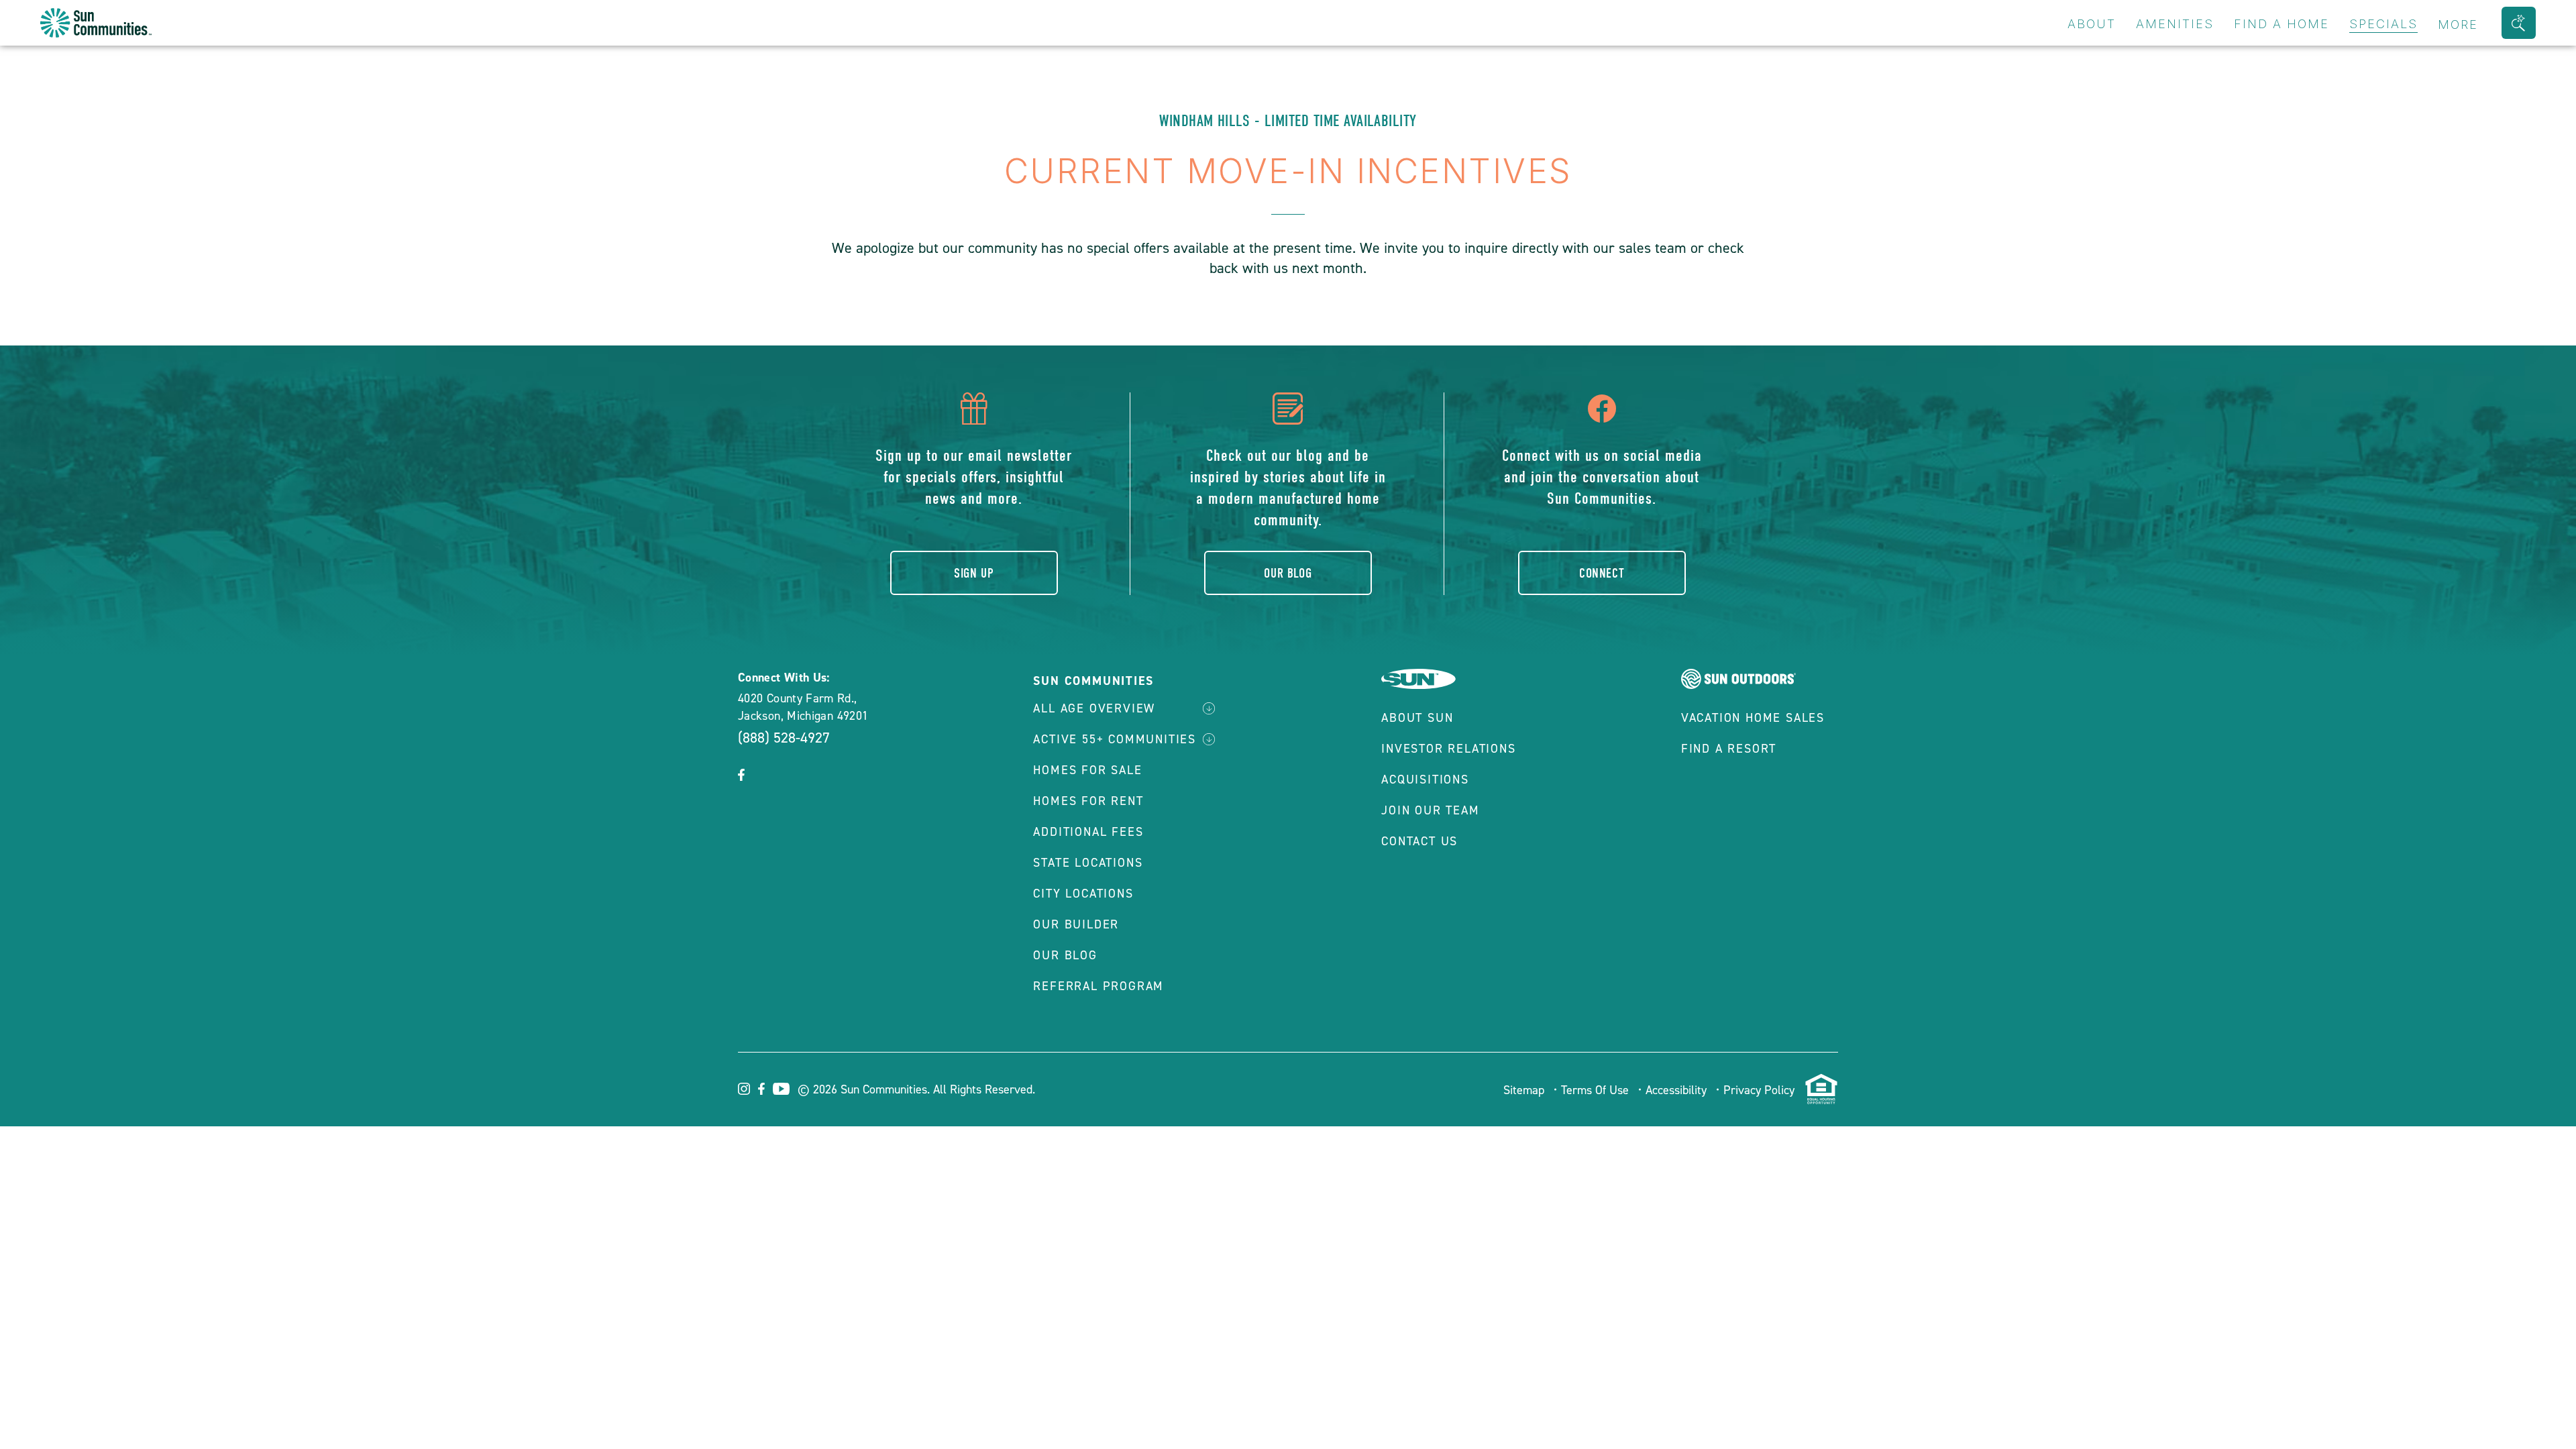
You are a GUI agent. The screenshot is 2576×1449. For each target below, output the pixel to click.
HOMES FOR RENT (1088, 801)
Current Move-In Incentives (1288, 171)
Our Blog (1288, 573)
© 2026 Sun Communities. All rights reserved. (916, 1089)
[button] (2519, 23)
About (2092, 24)
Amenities (2175, 24)
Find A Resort (1729, 749)
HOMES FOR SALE (1087, 770)
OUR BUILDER (1076, 924)
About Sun (1417, 718)
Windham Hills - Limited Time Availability (1288, 121)
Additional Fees (1088, 832)
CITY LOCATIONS (1083, 894)
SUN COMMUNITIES (1093, 681)
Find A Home (2282, 24)
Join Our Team (1430, 810)
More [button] (2458, 24)
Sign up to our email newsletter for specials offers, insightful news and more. (974, 477)
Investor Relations (1448, 749)
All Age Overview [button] (1094, 708)
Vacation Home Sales (1753, 718)
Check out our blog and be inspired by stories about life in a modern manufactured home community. (1288, 488)
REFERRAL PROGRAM (1098, 986)
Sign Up (974, 573)
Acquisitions (1425, 780)
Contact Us (1419, 841)
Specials (2383, 24)
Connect (1602, 573)
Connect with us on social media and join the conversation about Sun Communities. (1602, 477)
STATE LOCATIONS (1088, 863)
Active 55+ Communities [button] (1115, 739)
